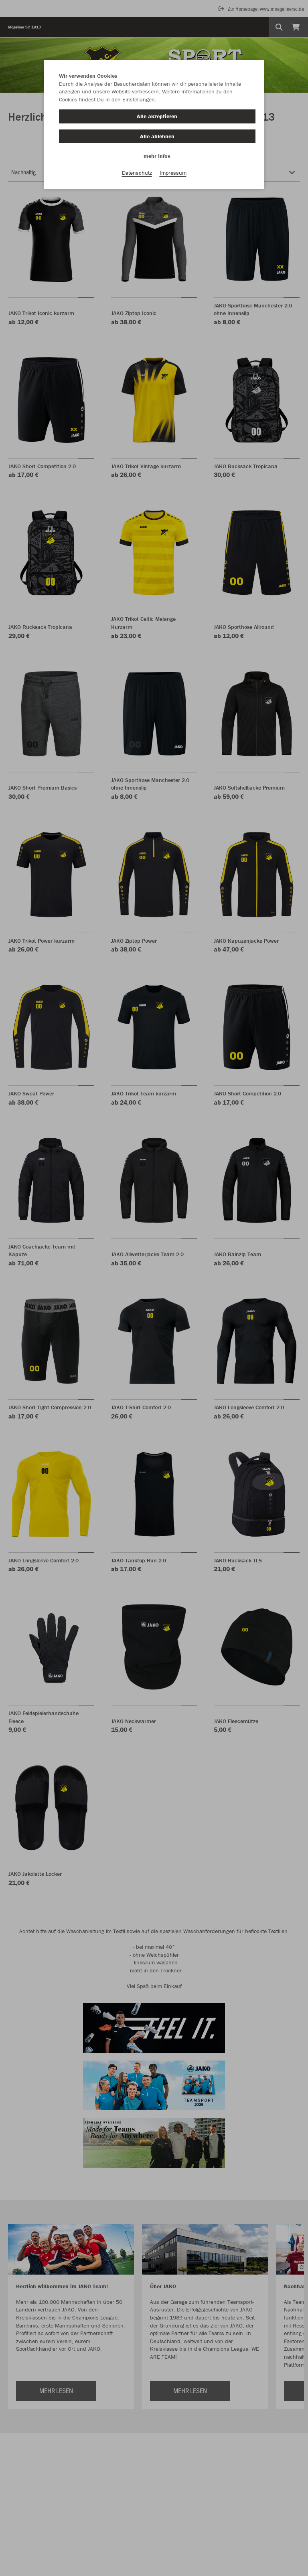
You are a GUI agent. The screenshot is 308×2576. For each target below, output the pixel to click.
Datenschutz (137, 173)
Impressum (173, 173)
